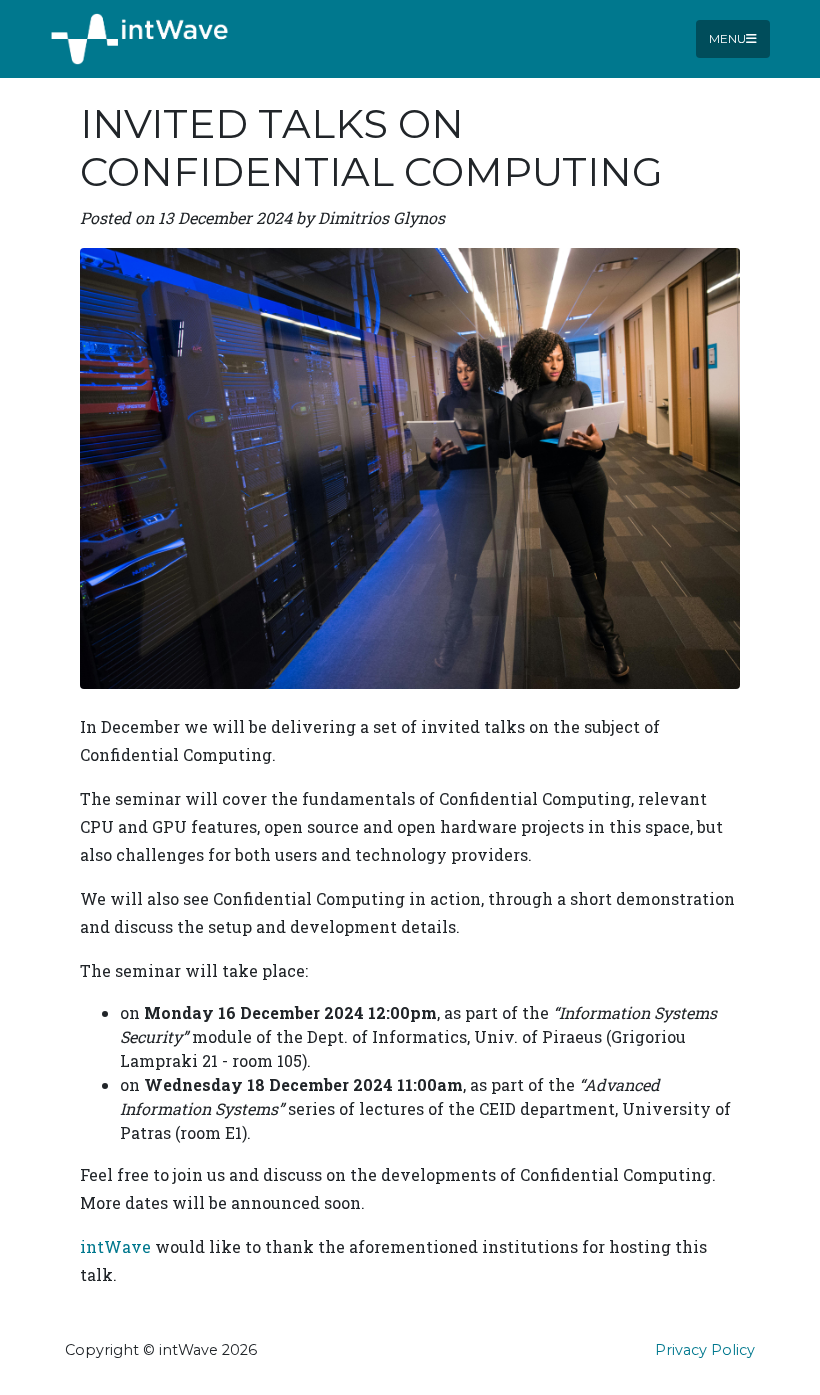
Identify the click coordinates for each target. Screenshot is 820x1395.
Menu (727, 38)
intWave (115, 1246)
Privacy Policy (705, 1350)
